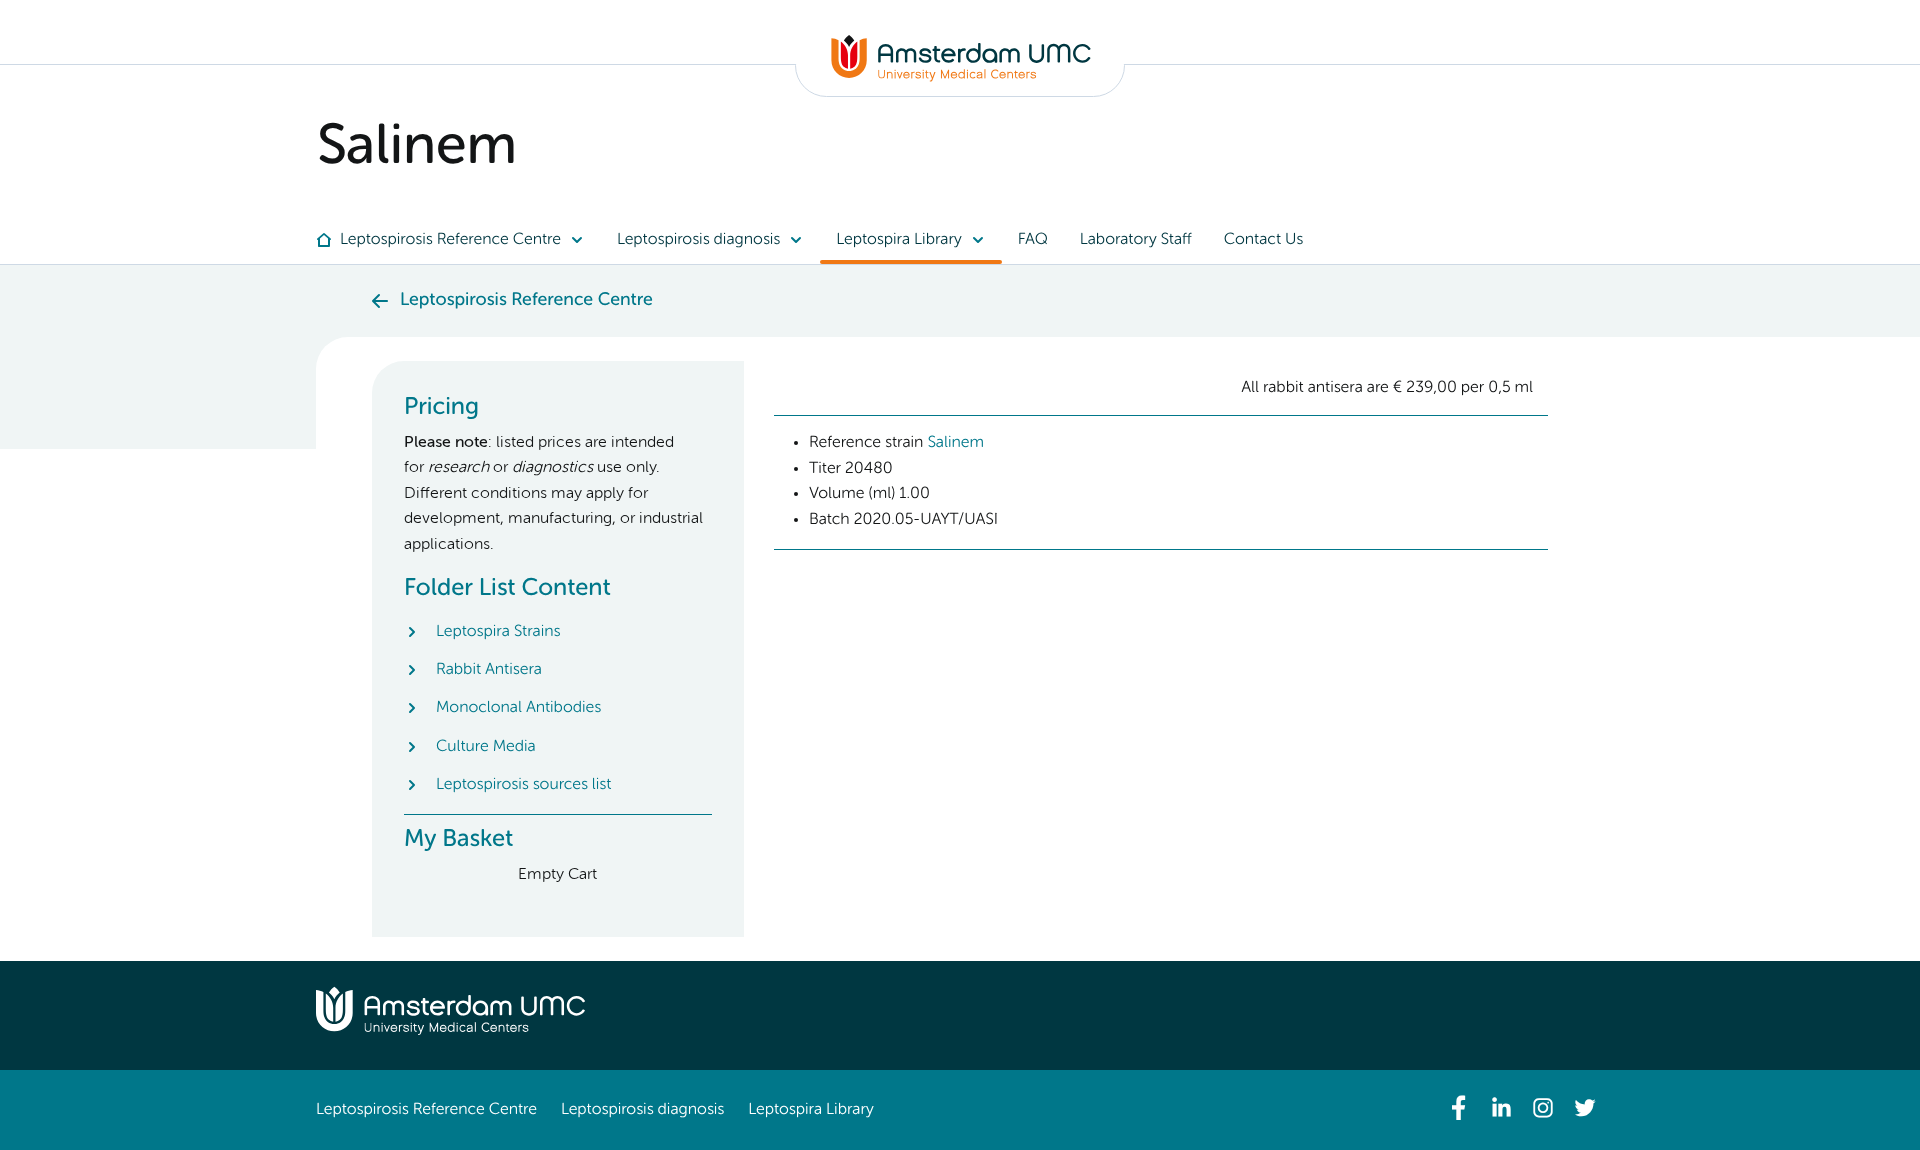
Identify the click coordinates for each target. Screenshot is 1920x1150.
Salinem (955, 443)
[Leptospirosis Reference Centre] (961, 78)
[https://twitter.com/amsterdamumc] (1585, 1108)
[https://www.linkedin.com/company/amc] (1501, 1108)
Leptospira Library (810, 1110)
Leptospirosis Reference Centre (426, 1110)
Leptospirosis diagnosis (642, 1110)
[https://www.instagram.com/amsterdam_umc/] (1543, 1108)
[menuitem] (458, 240)
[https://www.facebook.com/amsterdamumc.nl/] (1459, 1108)
